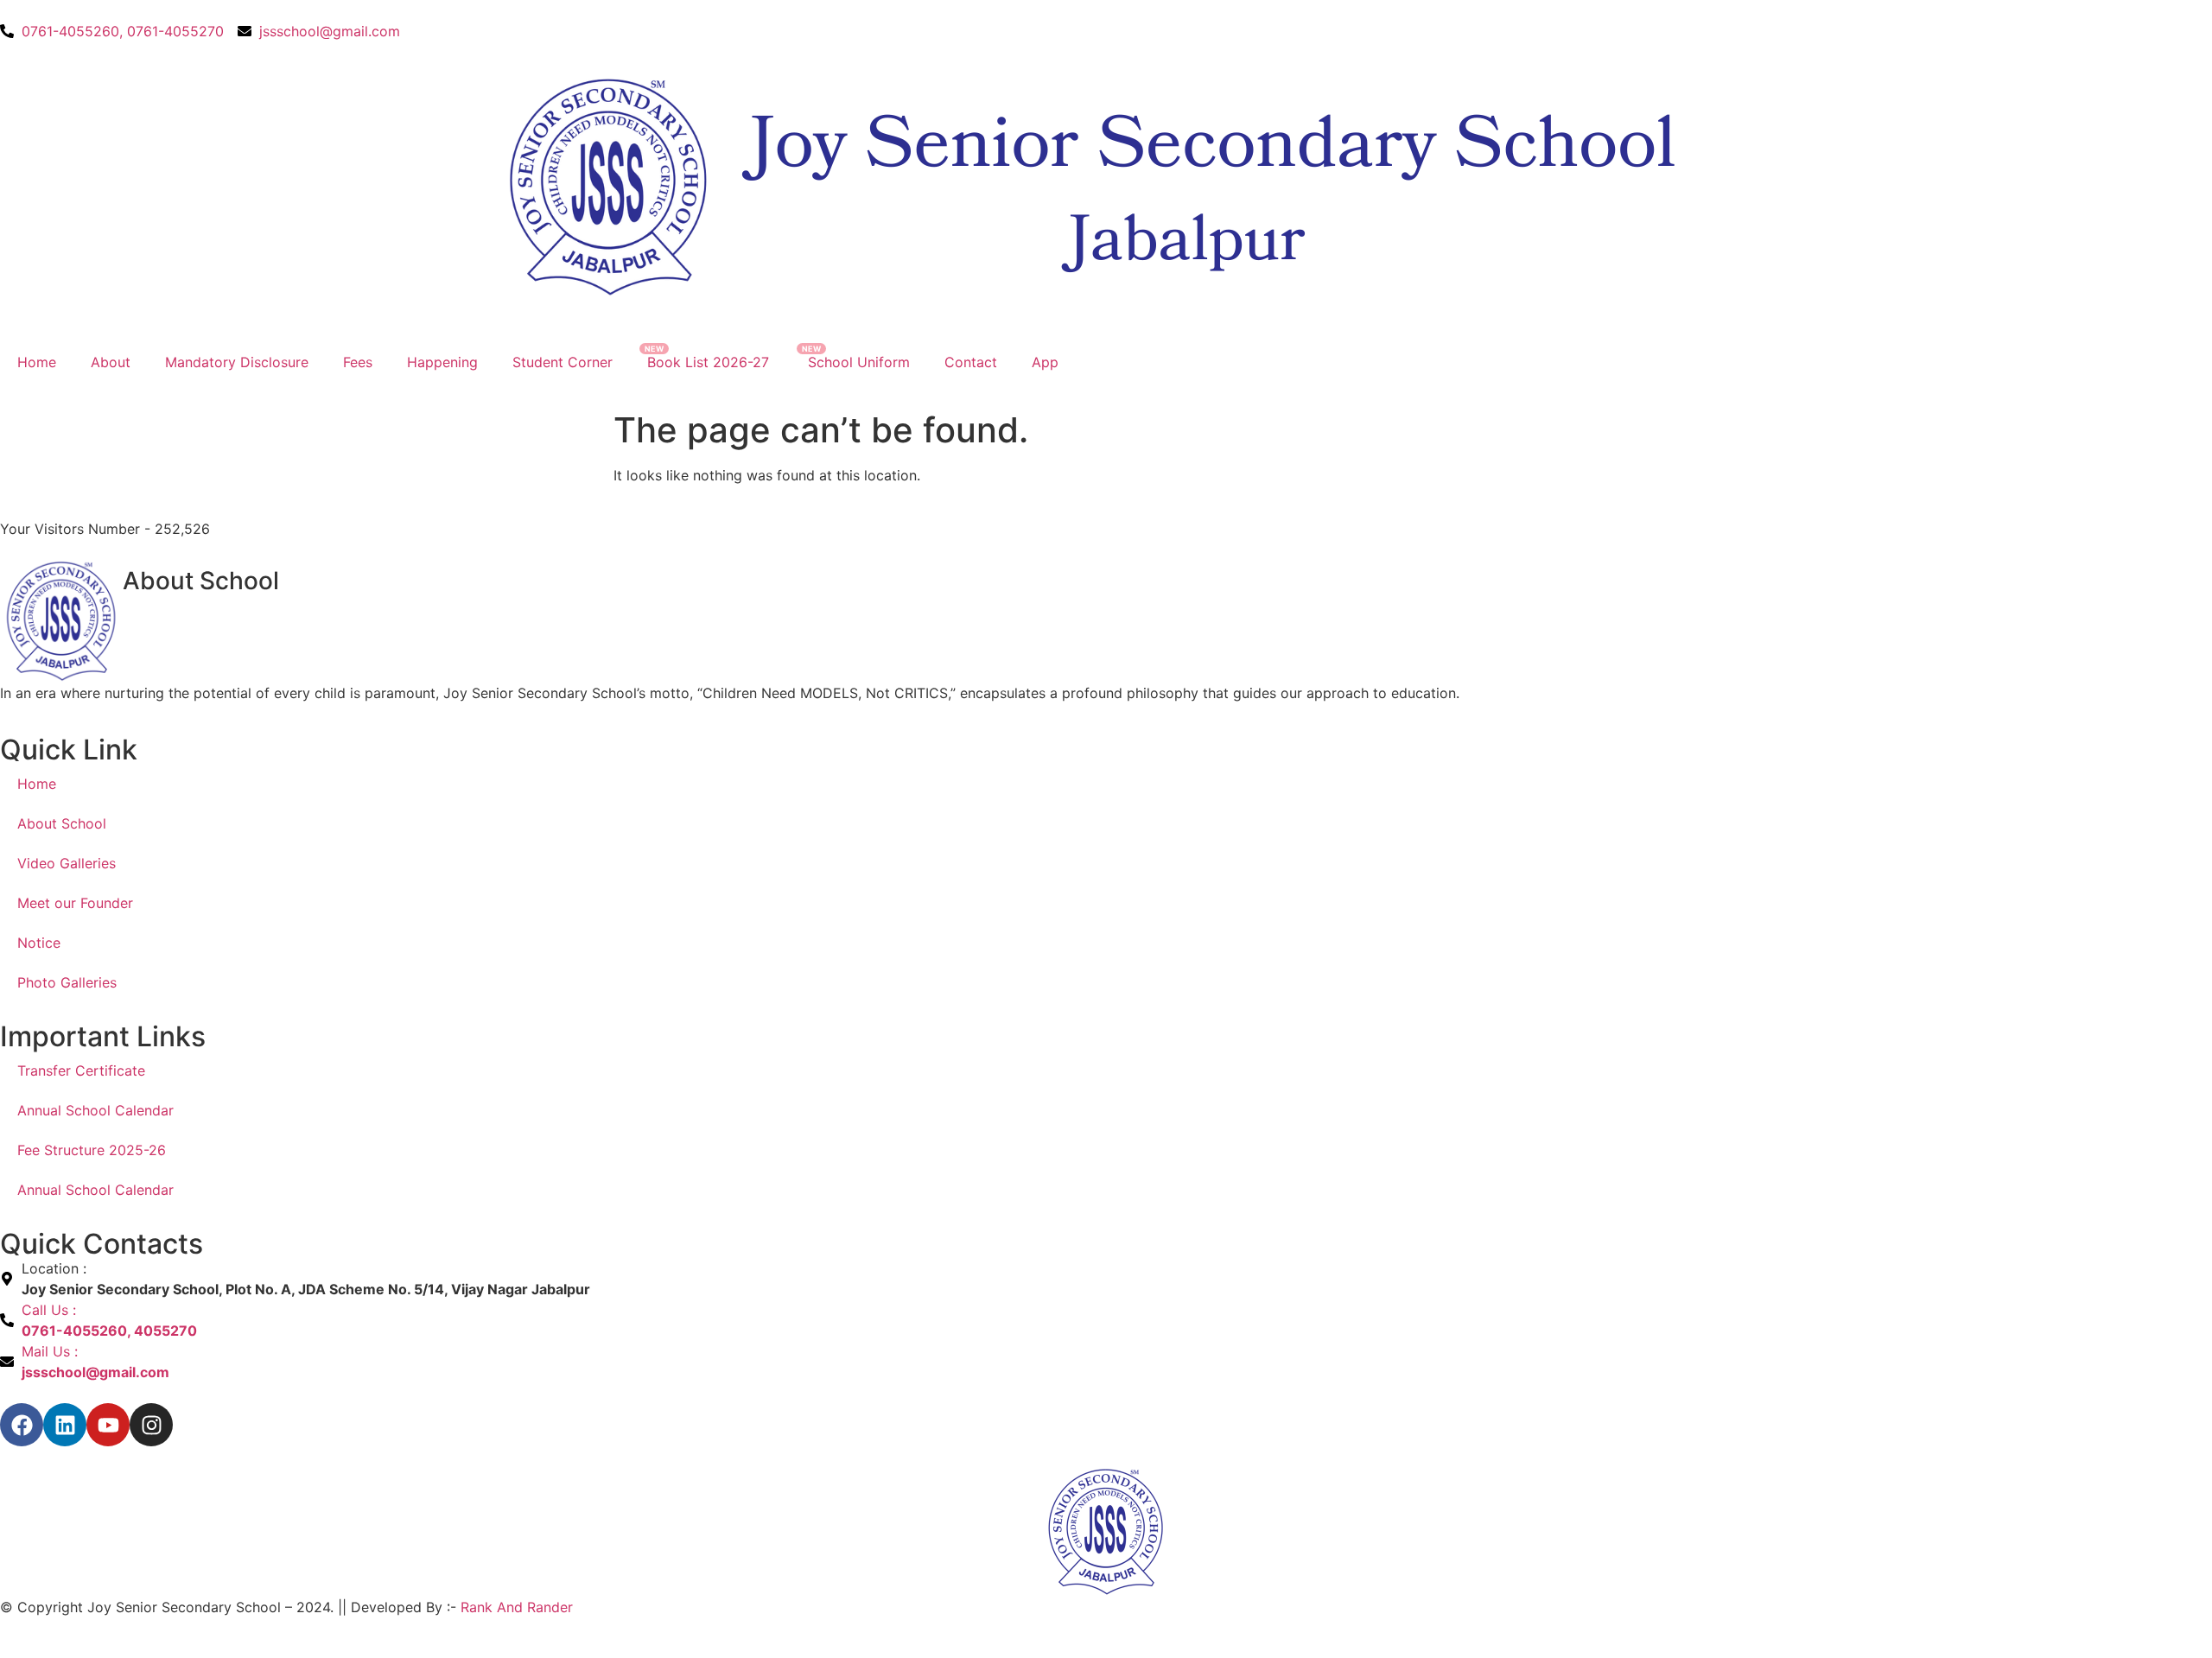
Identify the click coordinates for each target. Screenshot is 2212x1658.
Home (37, 362)
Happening (442, 362)
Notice (39, 943)
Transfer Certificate (81, 1070)
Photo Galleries (67, 982)
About (111, 362)
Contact (971, 362)
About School (62, 823)
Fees (358, 362)
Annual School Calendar (95, 1110)
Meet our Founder (75, 903)
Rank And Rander (517, 1607)
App (1045, 362)
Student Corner (563, 362)
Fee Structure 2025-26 (92, 1150)
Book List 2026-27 (710, 362)
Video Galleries (67, 863)
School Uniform (859, 362)
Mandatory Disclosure (237, 362)
